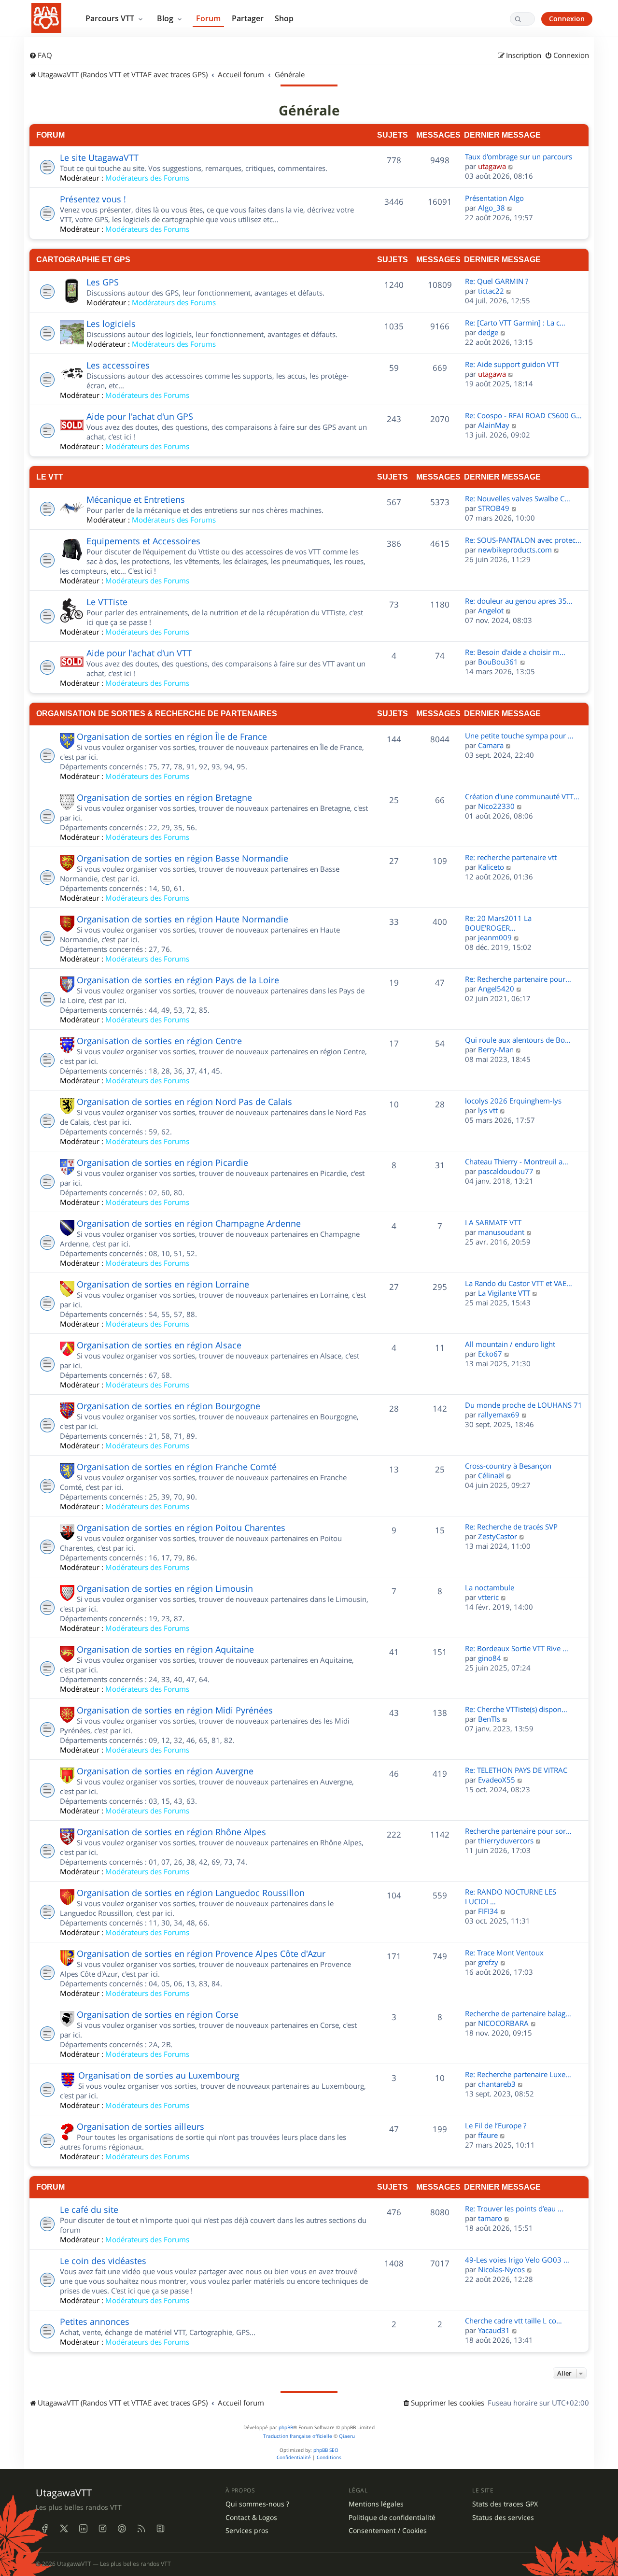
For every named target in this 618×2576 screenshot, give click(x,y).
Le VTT (50, 477)
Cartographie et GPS (83, 259)
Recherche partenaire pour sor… (518, 1831)
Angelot (491, 610)
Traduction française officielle (298, 2436)
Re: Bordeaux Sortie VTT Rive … (517, 1648)
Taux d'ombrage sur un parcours (519, 156)
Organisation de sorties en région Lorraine (163, 1284)
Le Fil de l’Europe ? (496, 2125)
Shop (284, 18)
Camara (491, 745)
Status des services (503, 2518)
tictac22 (491, 291)
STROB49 (494, 508)
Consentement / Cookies (388, 2531)
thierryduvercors (506, 1840)
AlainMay (494, 425)
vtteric (488, 1597)
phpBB (286, 2427)
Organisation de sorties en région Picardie (162, 1162)
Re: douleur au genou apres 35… (519, 601)
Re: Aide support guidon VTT (512, 364)
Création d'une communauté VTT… (522, 796)
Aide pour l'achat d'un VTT (139, 653)
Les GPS (103, 282)
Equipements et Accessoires (143, 541)
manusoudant (501, 1232)
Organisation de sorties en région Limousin (165, 1588)
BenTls (489, 1719)
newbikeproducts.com (515, 550)
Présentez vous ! (93, 199)
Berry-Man (496, 1049)
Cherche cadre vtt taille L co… (513, 2321)
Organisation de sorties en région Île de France (172, 736)
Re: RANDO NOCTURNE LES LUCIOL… (511, 1897)
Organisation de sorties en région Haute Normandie (183, 919)
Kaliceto (491, 867)
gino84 (490, 1658)
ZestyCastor (498, 1536)
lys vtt (488, 1110)
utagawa (492, 166)
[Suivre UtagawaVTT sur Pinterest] (122, 2529)
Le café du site (89, 2209)
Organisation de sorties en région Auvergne (165, 1771)
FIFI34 (488, 1911)
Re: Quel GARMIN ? (497, 281)
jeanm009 (495, 937)
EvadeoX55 (497, 1780)
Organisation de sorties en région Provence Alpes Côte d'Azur (201, 1953)
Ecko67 (490, 1354)
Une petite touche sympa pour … (519, 736)
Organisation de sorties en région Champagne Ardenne (189, 1223)
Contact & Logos (251, 2518)
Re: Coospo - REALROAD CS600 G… (523, 415)
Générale (309, 111)
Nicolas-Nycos (501, 2269)
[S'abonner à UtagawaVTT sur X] (64, 2529)
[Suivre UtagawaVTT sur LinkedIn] (83, 2529)
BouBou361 (498, 662)
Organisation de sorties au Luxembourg (159, 2075)
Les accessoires (118, 365)
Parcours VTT (111, 18)
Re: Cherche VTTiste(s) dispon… (516, 1709)
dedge (488, 332)
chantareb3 (497, 2084)
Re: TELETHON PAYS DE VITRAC (516, 1770)
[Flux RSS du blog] (160, 2529)
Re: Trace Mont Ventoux (504, 1953)
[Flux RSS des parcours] (141, 2529)
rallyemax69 (499, 1415)
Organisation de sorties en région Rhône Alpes (171, 1832)
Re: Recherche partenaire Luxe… (518, 2074)
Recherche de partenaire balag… (518, 2013)
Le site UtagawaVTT (99, 157)
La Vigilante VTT (504, 1293)
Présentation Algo (494, 198)
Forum (208, 18)
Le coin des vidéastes (103, 2261)
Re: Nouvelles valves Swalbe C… (518, 498)
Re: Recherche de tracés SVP (511, 1527)
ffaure (488, 2135)
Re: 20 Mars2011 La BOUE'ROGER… (498, 923)
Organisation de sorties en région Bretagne (164, 797)
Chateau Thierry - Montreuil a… (517, 1161)
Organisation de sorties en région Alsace (159, 1345)
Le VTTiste (107, 602)
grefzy (488, 1962)
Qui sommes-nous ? (257, 2504)
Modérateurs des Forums (147, 178)
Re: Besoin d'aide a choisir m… (515, 652)
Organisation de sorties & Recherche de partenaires (157, 713)
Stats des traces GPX (505, 2504)
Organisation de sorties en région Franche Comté (177, 1467)
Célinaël (491, 1475)
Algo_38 (492, 208)
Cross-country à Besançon (508, 1466)
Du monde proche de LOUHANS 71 (524, 1405)
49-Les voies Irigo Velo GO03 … (517, 2260)
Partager (248, 18)
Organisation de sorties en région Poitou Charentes (181, 1528)
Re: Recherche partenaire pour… (518, 979)
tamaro (490, 2218)
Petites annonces (95, 2321)
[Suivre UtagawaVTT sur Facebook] (44, 2529)
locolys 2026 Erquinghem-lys (513, 1101)
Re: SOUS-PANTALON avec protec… (523, 540)
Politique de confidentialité (392, 2518)
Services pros (247, 2531)
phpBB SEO (326, 2450)
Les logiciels (111, 324)
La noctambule (490, 1587)
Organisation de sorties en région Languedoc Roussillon (191, 1893)
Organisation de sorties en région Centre (159, 1041)
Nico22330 (496, 806)
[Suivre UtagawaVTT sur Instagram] (102, 2529)
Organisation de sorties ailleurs (140, 2126)
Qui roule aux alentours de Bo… (518, 1040)
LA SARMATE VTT (493, 1222)
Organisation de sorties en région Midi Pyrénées (175, 1710)
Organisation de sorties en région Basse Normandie (183, 858)
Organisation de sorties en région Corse (158, 2014)
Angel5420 (496, 989)
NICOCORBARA (503, 2023)
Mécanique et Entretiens (136, 499)
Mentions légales (376, 2504)
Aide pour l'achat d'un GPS (140, 416)
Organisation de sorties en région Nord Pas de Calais (184, 1102)
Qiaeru (347, 2436)
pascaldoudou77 (506, 1171)
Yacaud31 (494, 2330)
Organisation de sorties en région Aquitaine (165, 1649)
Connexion (567, 19)
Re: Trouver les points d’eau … (514, 2208)
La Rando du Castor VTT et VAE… (519, 1283)
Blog (166, 18)
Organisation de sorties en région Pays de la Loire (178, 980)
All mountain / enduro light (510, 1344)
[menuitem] (41, 56)
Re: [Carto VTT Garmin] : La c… (515, 323)
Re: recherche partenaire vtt (511, 857)
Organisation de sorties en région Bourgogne (169, 1406)
